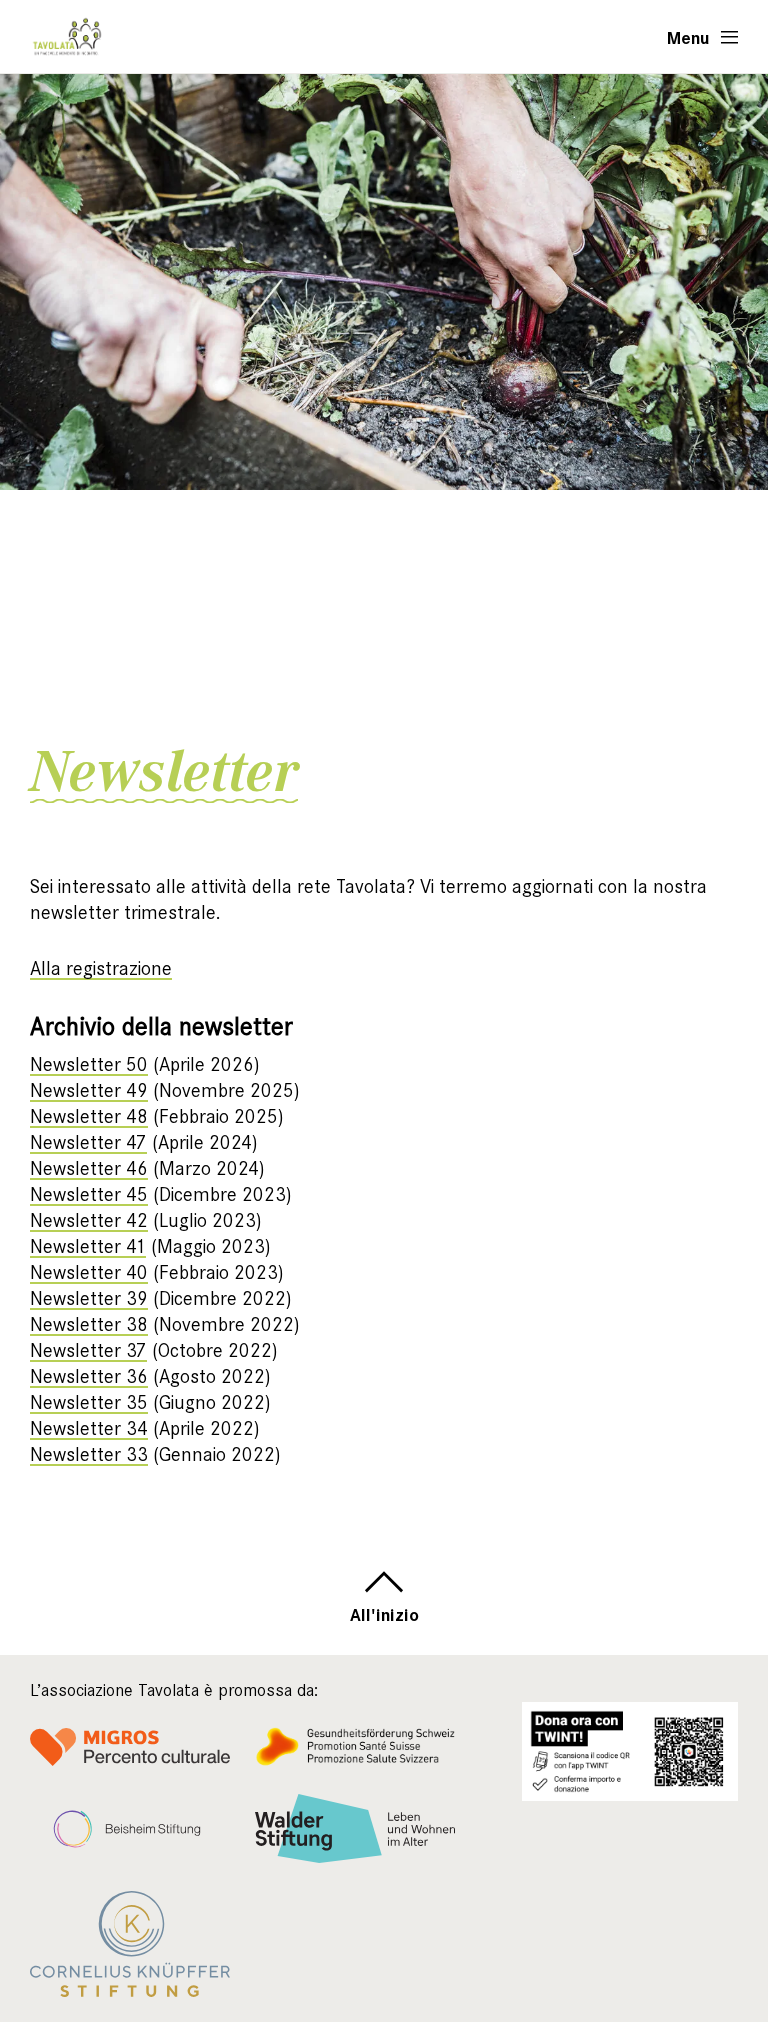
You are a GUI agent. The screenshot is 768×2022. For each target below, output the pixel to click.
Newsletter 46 (89, 1168)
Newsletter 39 (89, 1298)
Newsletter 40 (89, 1272)
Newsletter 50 (89, 1064)
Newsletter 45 (89, 1194)
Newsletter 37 (88, 1350)
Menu (688, 37)
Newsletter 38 (89, 1324)
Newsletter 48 (89, 1116)
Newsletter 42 (89, 1220)
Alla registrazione (101, 968)
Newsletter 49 (89, 1090)
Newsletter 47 (88, 1142)
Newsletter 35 (89, 1402)
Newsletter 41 (88, 1246)
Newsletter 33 (89, 1454)
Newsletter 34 (89, 1428)
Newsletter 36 (89, 1376)
